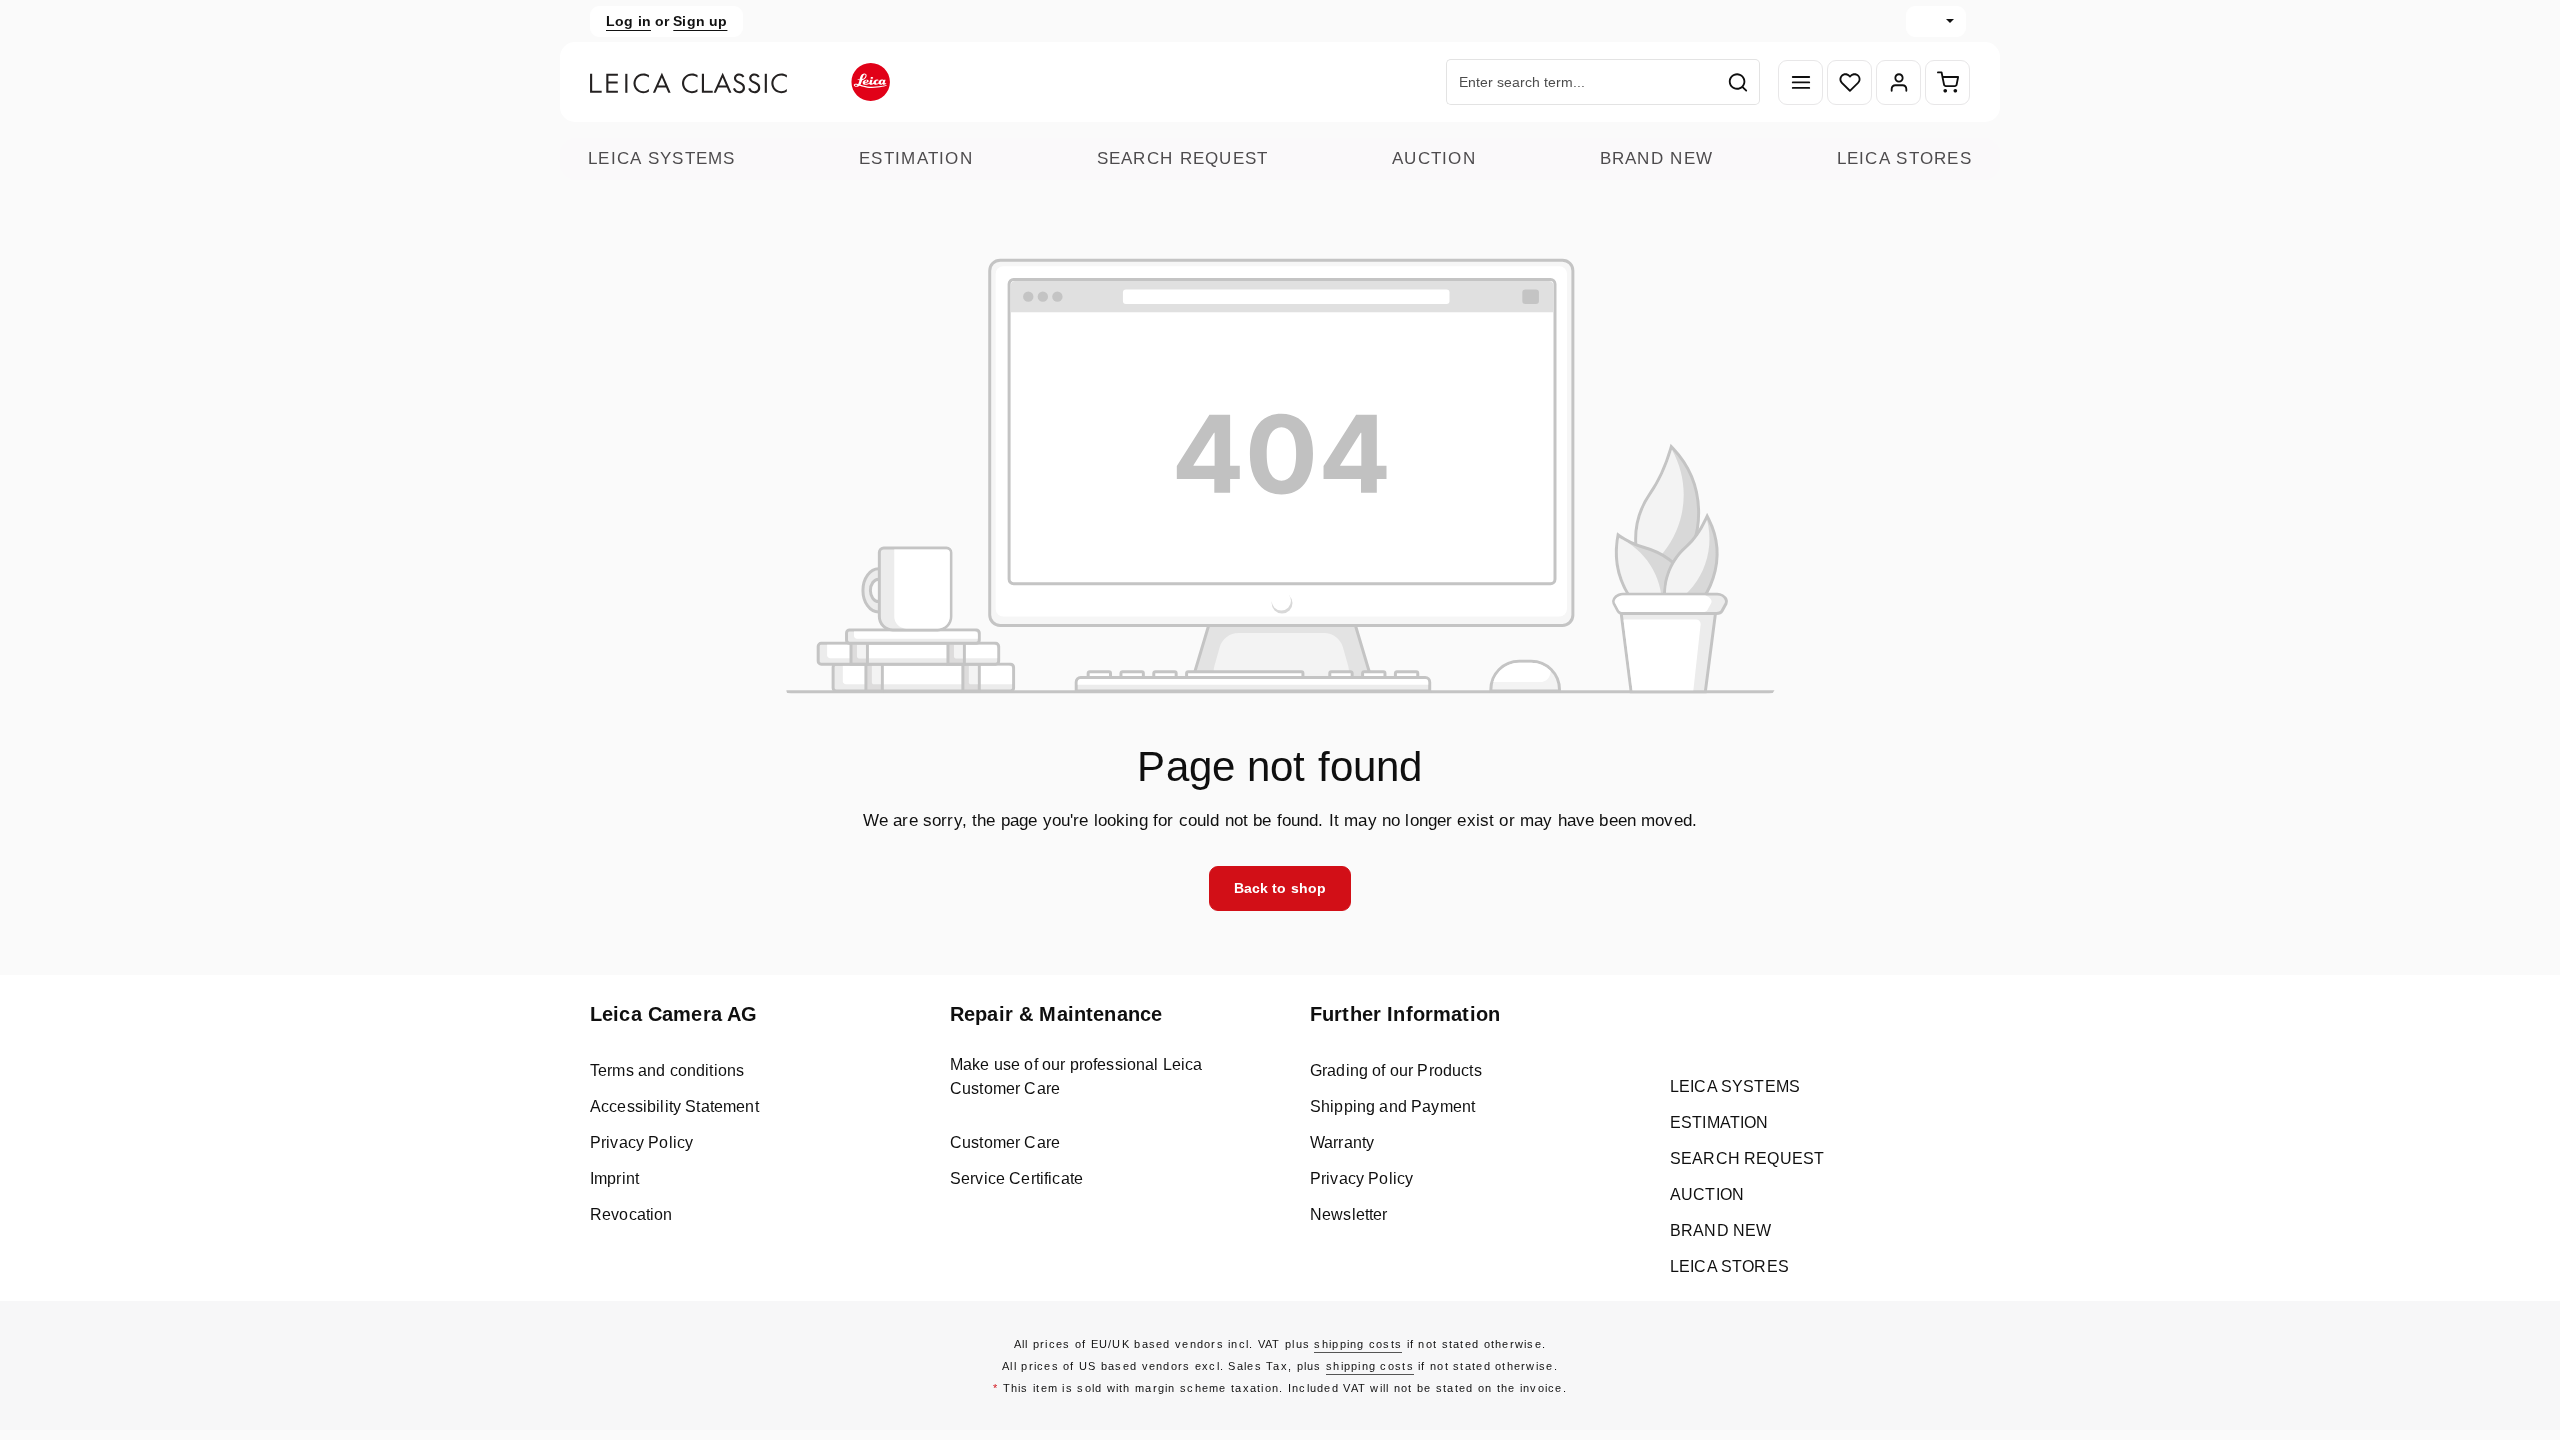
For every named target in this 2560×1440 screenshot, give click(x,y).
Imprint (614, 1178)
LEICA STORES (1904, 158)
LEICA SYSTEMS (662, 158)
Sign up (700, 21)
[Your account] (1898, 82)
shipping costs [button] (1358, 1344)
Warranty (1342, 1142)
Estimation (916, 158)
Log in (628, 21)
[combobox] (1582, 82)
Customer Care (1005, 1142)
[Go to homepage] (740, 82)
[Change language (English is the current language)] (1936, 21)
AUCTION (1434, 158)
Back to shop (1280, 888)
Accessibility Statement (674, 1106)
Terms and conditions (667, 1070)
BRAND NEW (1657, 158)
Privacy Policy (641, 1142)
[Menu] (1800, 82)
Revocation (631, 1214)
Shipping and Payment (1392, 1106)
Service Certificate (1016, 1178)
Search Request (1183, 158)
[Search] (1738, 82)
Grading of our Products (1396, 1070)
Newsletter (1349, 1214)
